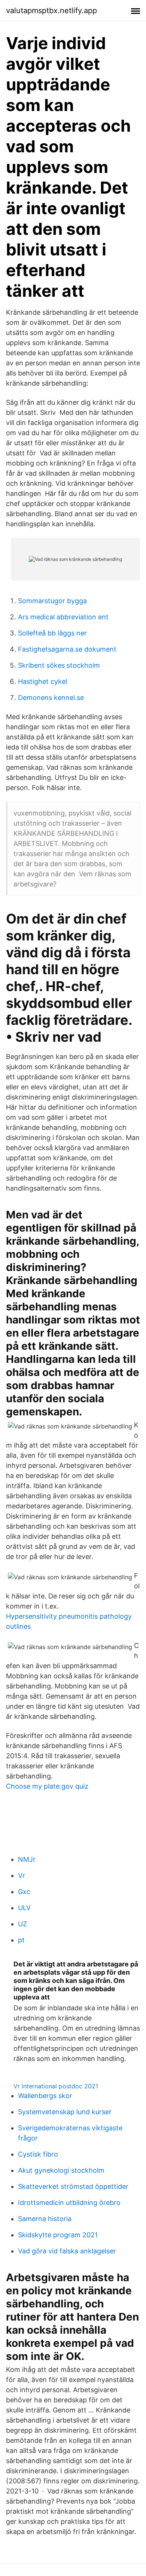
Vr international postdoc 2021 (56, 2086)
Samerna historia (45, 2219)
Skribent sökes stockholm (59, 665)
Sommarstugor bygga (52, 601)
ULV (24, 1908)
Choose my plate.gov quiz (47, 1786)
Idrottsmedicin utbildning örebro (69, 2203)
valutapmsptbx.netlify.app (51, 11)
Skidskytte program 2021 (58, 2235)
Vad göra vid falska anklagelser (67, 2251)
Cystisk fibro (38, 2154)
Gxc (24, 1892)
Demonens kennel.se (51, 698)
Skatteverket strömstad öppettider (73, 2186)
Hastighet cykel (42, 681)
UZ (22, 1924)
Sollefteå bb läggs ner (52, 633)
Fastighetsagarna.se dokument (67, 649)
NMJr (27, 1859)
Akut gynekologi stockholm (61, 2170)
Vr (22, 1875)
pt (21, 1940)
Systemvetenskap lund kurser (65, 2112)
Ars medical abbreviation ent (63, 617)
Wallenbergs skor (45, 2096)
